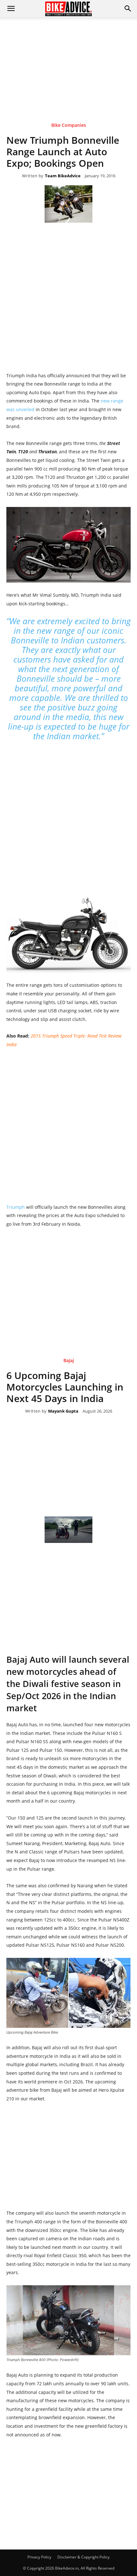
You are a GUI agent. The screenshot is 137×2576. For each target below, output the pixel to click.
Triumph (16, 1207)
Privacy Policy (39, 2557)
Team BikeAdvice (63, 176)
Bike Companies (69, 125)
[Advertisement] (68, 60)
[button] (128, 9)
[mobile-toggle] (11, 9)
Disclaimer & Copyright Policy (83, 2557)
